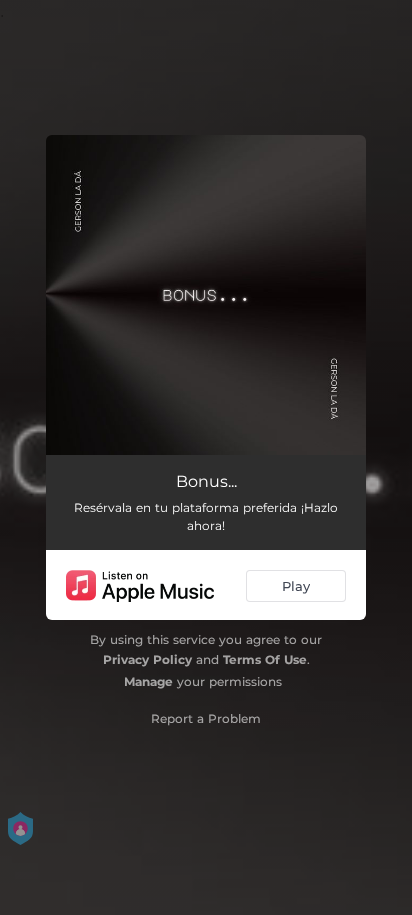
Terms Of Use (265, 659)
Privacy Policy (147, 659)
